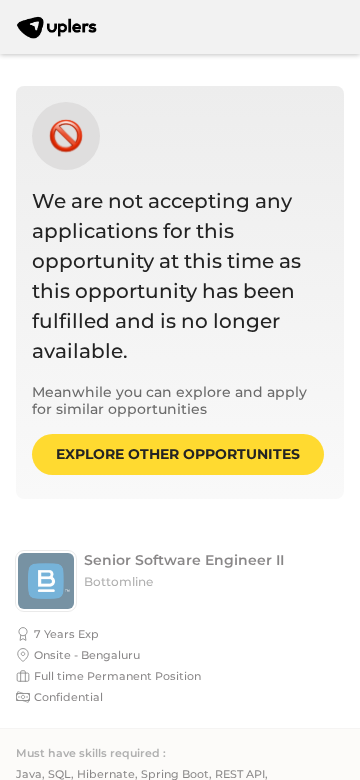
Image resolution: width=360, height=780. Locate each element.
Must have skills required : (91, 753)
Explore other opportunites (178, 454)
